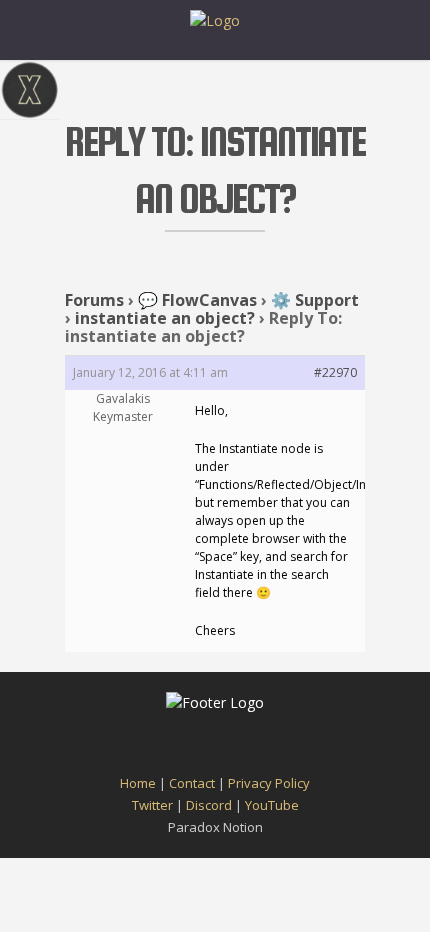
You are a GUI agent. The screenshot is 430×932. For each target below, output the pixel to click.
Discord (209, 805)
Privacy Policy (269, 783)
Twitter (152, 805)
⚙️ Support (315, 300)
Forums (94, 300)
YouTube (272, 805)
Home (138, 783)
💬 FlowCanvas (197, 300)
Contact (192, 783)
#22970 (335, 372)
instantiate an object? (165, 318)
